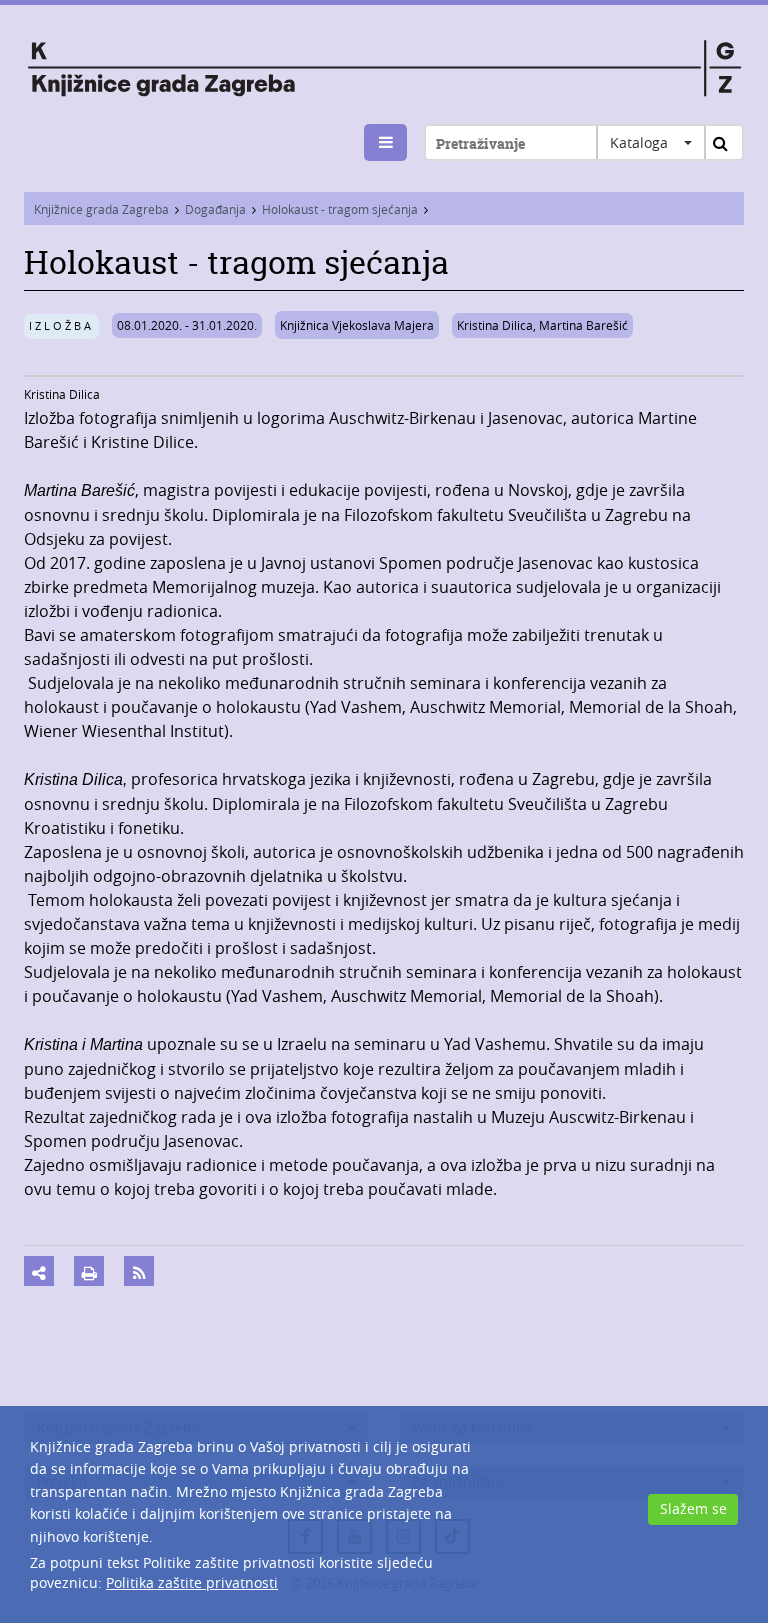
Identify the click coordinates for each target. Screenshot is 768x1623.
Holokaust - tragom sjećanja (340, 209)
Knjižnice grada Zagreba (101, 209)
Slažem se (693, 1508)
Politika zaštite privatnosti (192, 1582)
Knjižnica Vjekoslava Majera (357, 325)
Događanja (215, 209)
